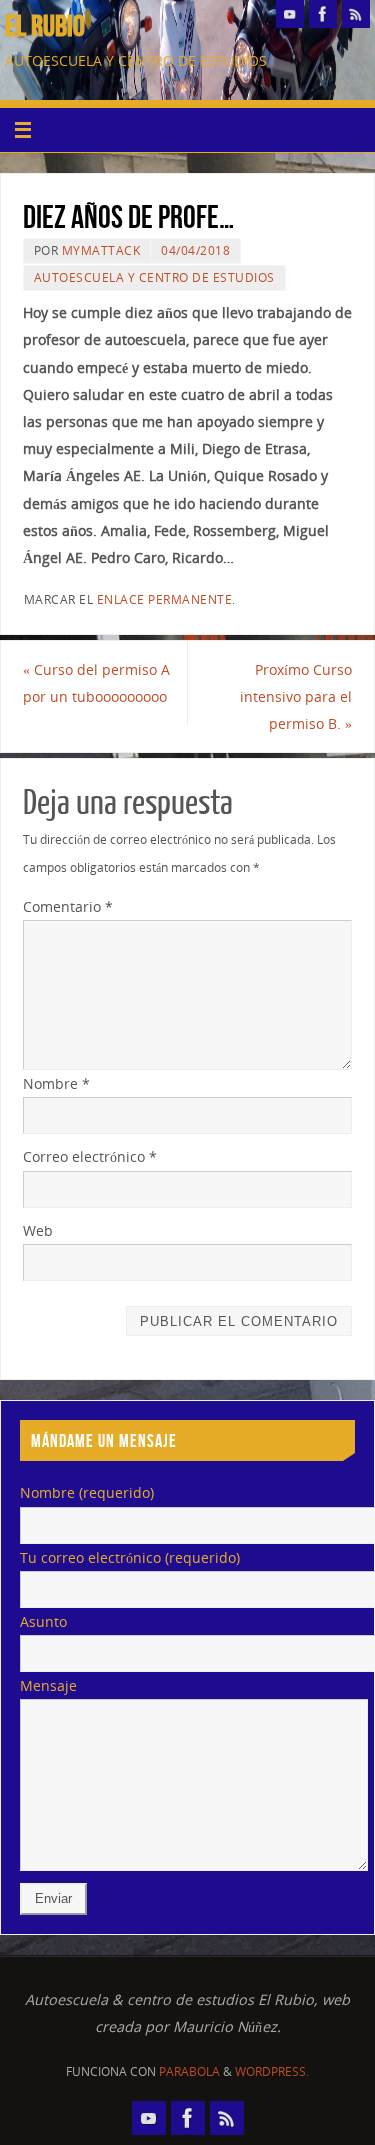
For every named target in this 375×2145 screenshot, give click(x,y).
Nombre (56, 1083)
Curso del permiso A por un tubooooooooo (96, 683)
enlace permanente (165, 599)
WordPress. (272, 2071)
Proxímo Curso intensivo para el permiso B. (296, 696)
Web (38, 1230)
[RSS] (356, 14)
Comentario (68, 906)
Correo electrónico (90, 1156)
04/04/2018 (195, 250)
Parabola (189, 2071)
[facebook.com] (323, 14)
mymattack (101, 250)
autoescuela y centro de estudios (154, 277)
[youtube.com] (290, 14)
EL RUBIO (45, 26)
